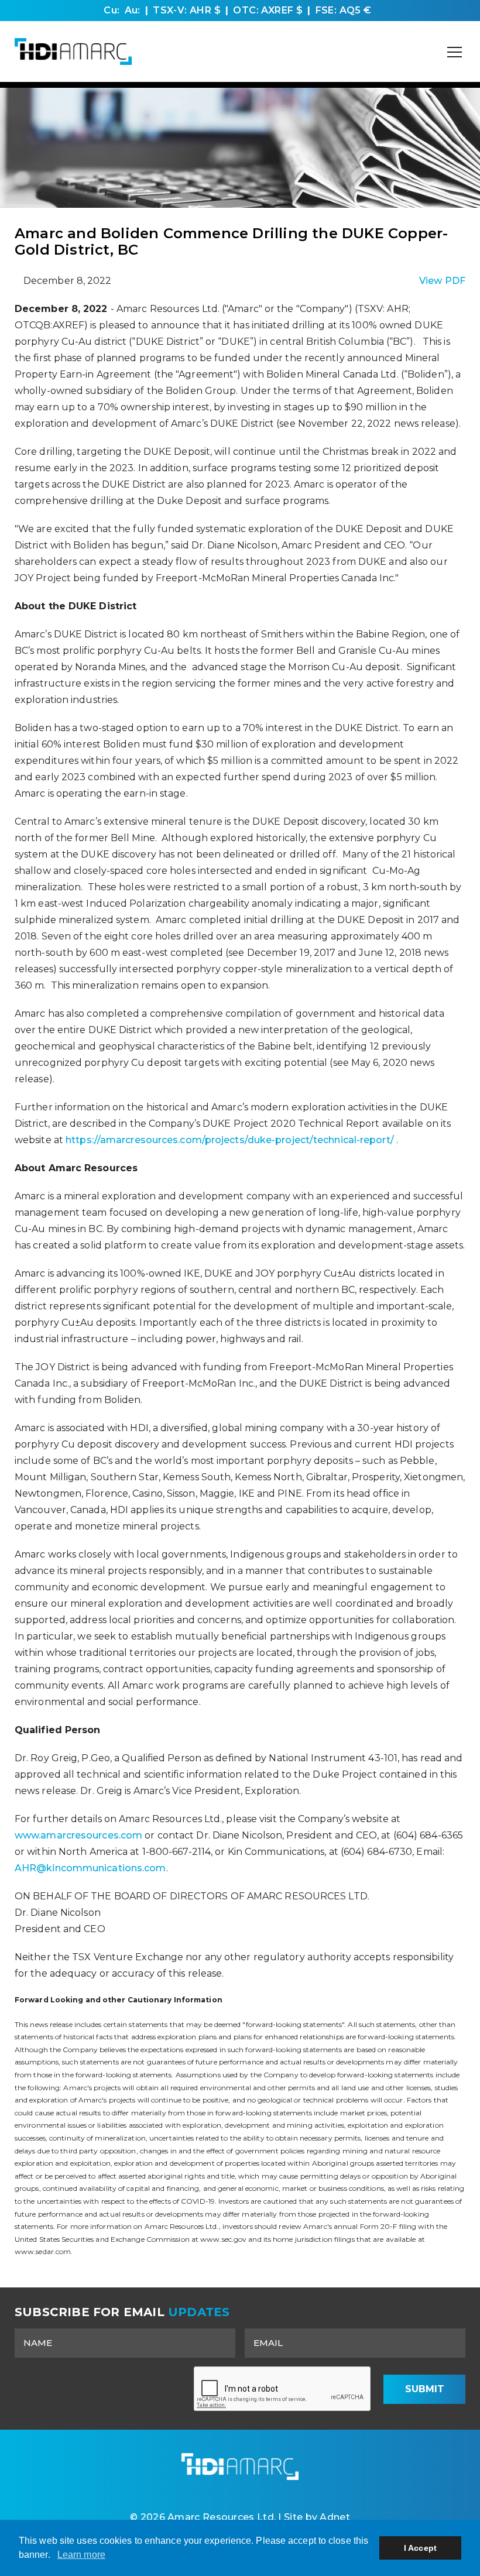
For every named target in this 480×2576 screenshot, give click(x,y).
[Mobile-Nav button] (455, 52)
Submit (425, 2389)
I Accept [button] (420, 2548)
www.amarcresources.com (78, 1835)
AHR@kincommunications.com (90, 1868)
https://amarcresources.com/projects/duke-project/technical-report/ (230, 1140)
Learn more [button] (81, 2555)
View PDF (442, 281)
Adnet (335, 2517)
